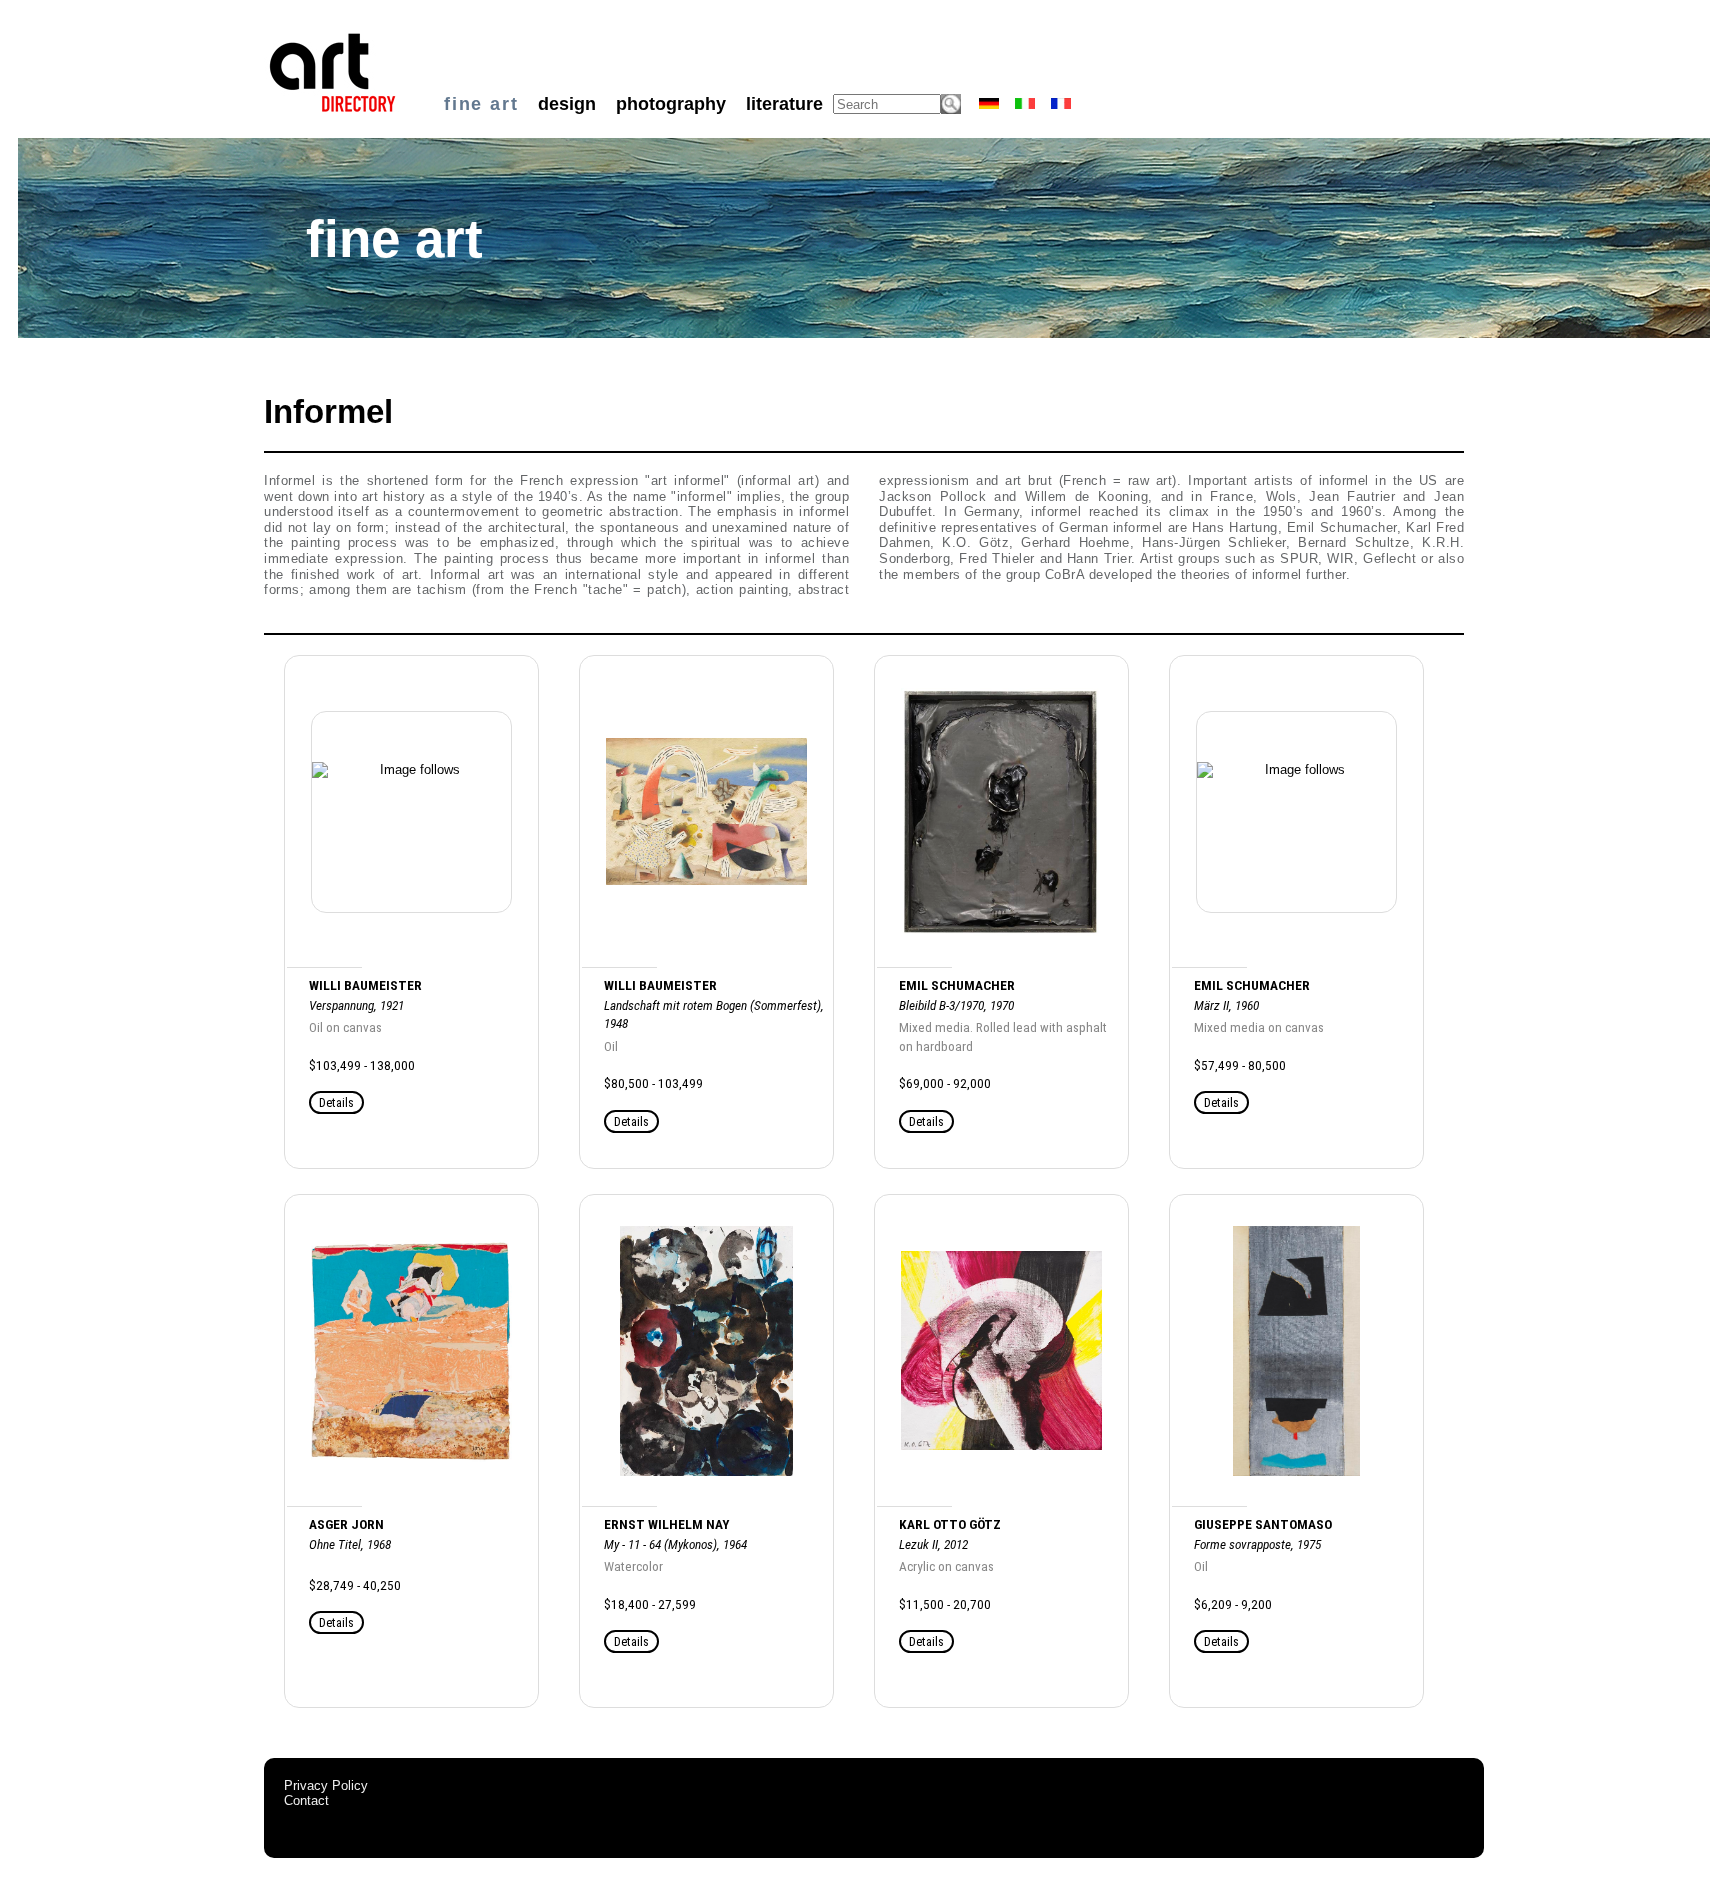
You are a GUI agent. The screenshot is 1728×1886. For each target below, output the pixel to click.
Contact (306, 1800)
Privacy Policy (326, 1785)
